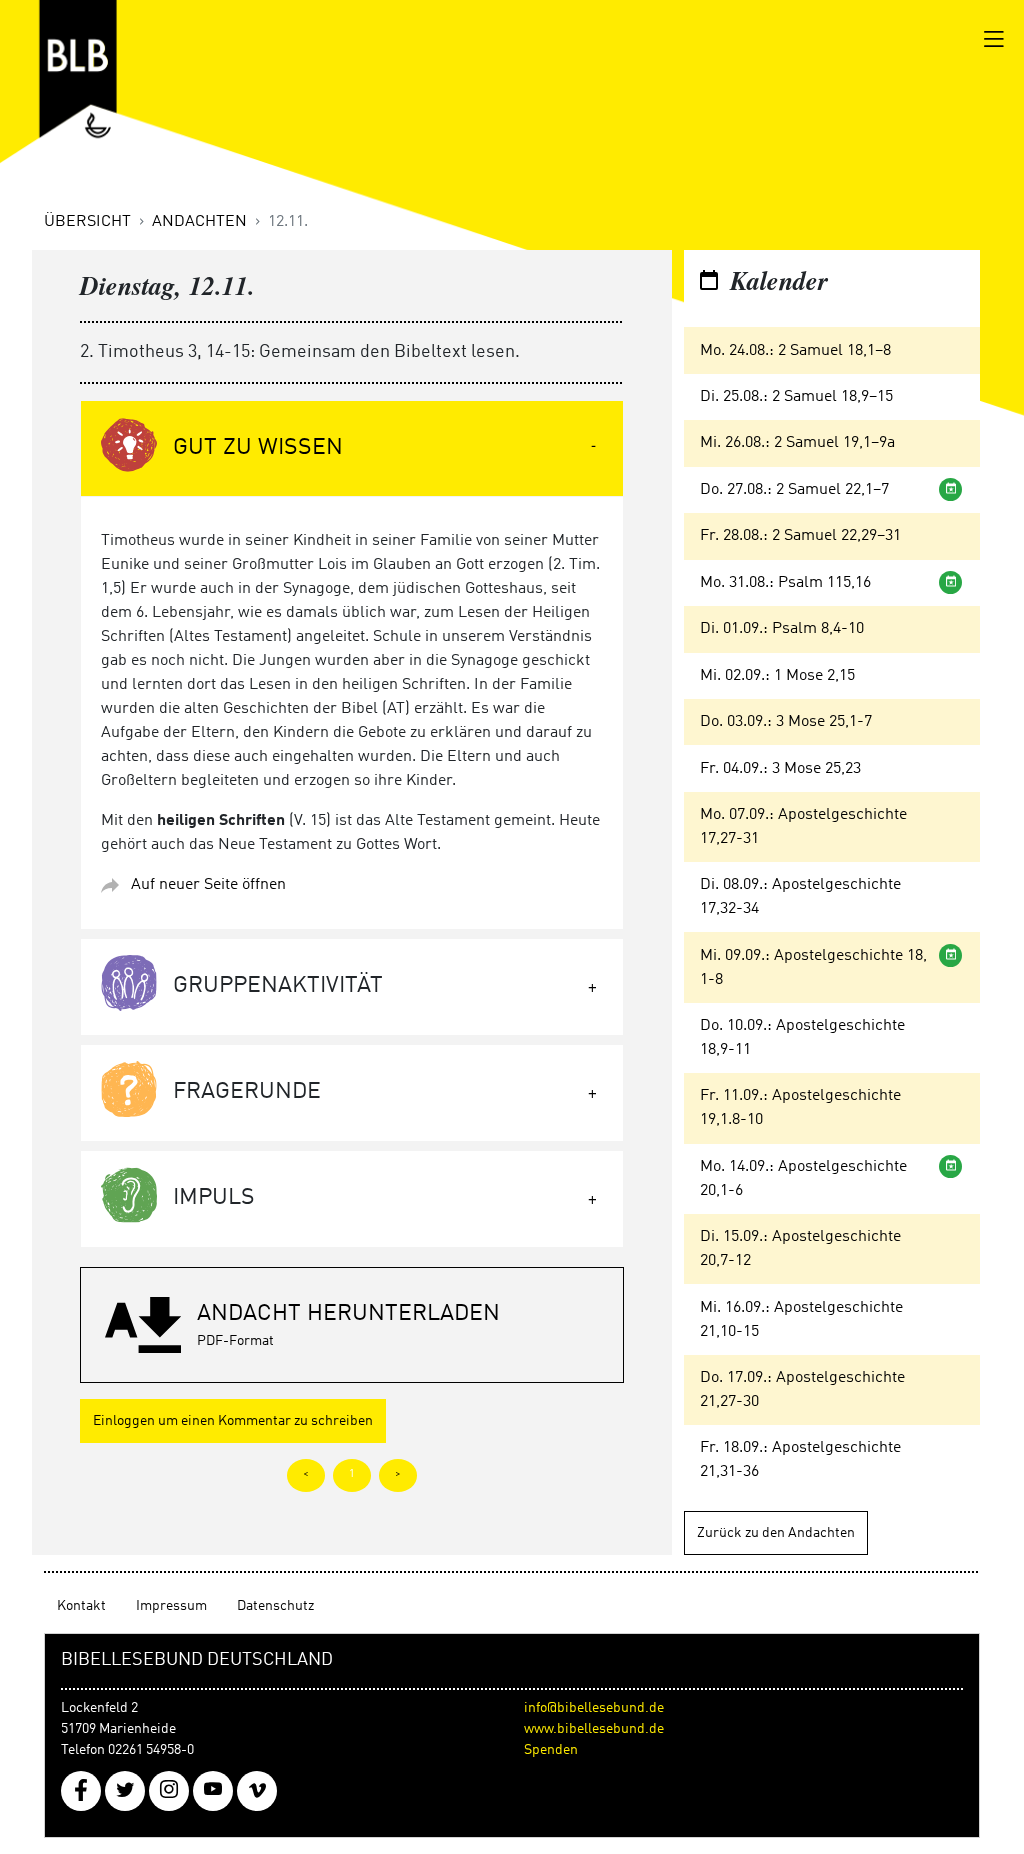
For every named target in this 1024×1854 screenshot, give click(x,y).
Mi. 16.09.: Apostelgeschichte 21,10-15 (801, 1320)
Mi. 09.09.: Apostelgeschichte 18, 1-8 (813, 968)
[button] (352, 1325)
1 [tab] (352, 1474)
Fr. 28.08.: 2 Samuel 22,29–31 (800, 536)
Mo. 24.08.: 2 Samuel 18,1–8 (795, 351)
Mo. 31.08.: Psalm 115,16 (785, 583)
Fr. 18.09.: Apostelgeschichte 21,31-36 (800, 1460)
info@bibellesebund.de (594, 1708)
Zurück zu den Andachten (776, 1533)
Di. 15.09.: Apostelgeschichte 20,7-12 (800, 1249)
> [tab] (398, 1474)
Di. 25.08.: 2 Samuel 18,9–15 (796, 397)
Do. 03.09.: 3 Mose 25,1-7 (786, 722)
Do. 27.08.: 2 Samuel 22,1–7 (794, 490)
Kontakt (81, 1606)
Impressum (171, 1606)
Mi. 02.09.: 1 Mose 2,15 (777, 676)
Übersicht (87, 222)
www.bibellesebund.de (594, 1729)
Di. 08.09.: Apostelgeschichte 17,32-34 (800, 897)
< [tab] (306, 1474)
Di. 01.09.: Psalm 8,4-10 (782, 629)
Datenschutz (275, 1606)
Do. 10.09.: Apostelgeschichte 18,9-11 (802, 1038)
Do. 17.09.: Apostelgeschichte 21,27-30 (802, 1390)
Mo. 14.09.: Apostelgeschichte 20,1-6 (803, 1179)
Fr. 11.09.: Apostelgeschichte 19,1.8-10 (800, 1108)
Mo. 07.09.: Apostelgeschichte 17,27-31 (803, 827)
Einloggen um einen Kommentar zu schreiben (233, 1421)
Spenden (551, 1750)
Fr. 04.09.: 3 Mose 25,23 (780, 769)
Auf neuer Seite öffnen (208, 885)
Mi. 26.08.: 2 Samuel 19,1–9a (797, 443)
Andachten (199, 222)
